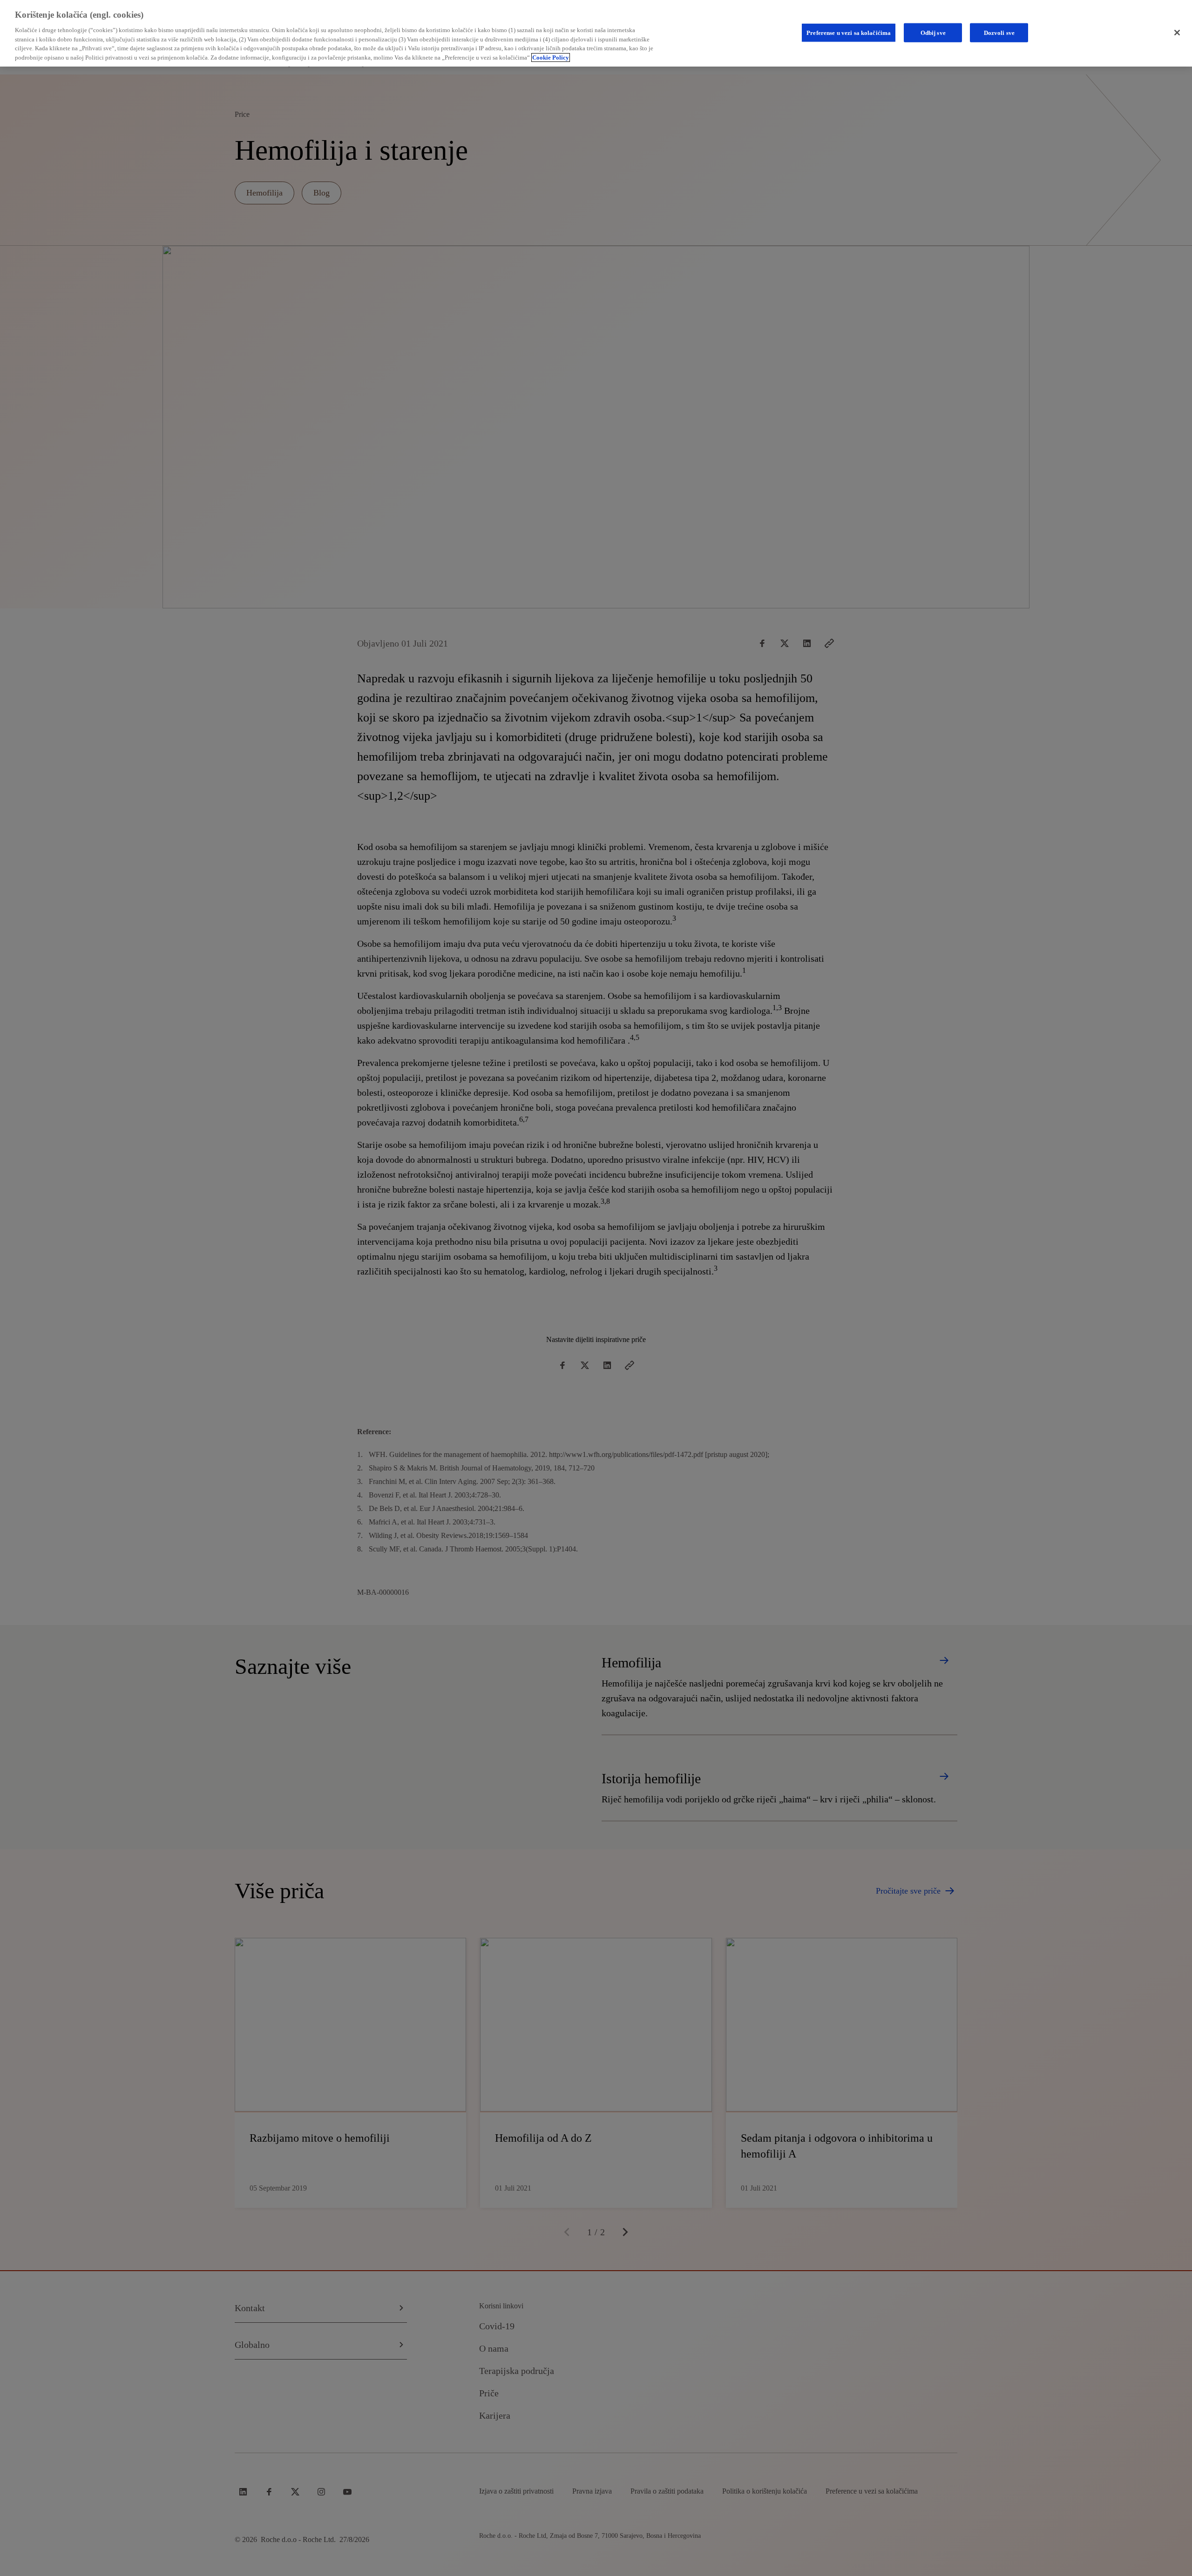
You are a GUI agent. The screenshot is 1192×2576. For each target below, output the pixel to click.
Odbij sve (933, 32)
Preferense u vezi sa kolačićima (849, 32)
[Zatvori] (1177, 33)
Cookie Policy (551, 57)
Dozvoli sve (999, 32)
